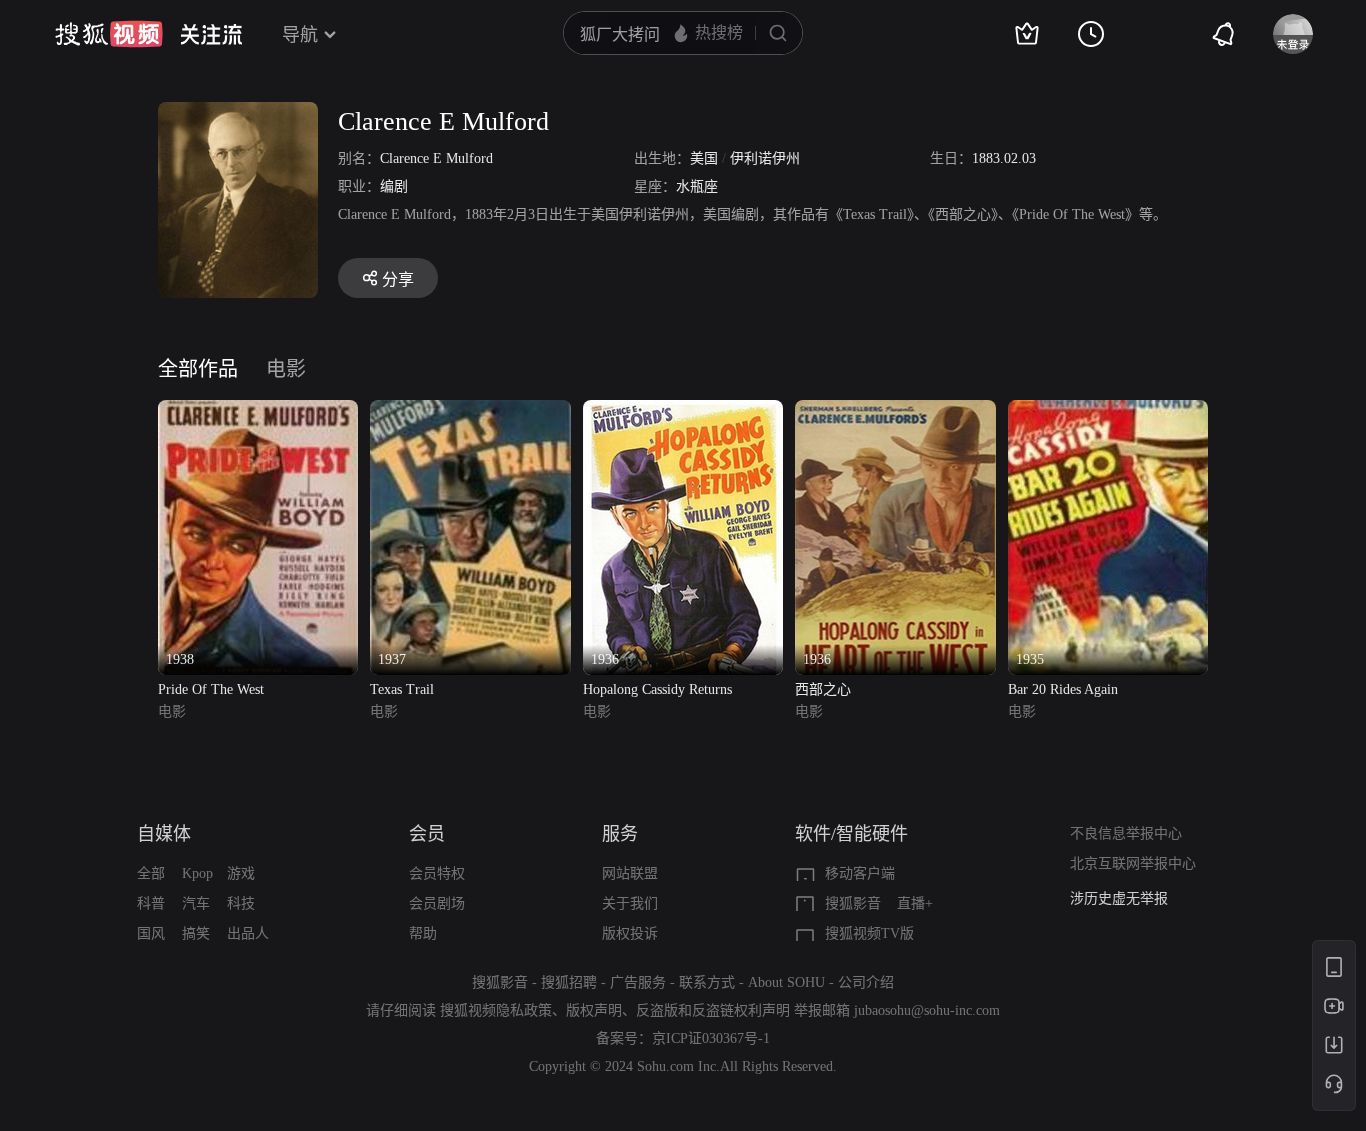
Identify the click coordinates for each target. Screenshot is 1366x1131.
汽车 (196, 903)
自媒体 (164, 834)
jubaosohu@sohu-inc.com (927, 1010)
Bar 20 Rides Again (1063, 689)
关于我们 (630, 903)
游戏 (241, 873)
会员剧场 (437, 903)
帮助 (423, 933)
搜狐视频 (109, 34)
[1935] (1108, 411)
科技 (241, 903)
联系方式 (707, 982)
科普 (151, 903)
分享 (398, 279)
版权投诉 (630, 933)
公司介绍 (866, 982)
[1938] (258, 411)
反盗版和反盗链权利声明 (713, 1010)
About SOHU (786, 982)
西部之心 (823, 689)
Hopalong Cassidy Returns (657, 689)
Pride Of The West (211, 689)
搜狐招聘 (569, 982)
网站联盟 (630, 873)
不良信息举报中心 (1126, 833)
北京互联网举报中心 (1133, 863)
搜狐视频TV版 (869, 933)
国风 (151, 933)
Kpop (197, 873)
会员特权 (437, 873)
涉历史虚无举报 (1119, 898)
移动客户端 (860, 873)
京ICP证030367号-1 (711, 1038)
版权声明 (594, 1010)
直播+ (915, 903)
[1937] (470, 411)
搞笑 (196, 933)
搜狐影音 (853, 903)
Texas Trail (402, 689)
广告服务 (638, 982)
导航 (300, 35)
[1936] (683, 411)
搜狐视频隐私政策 (496, 1010)
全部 (151, 873)
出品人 (248, 933)
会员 (427, 834)
